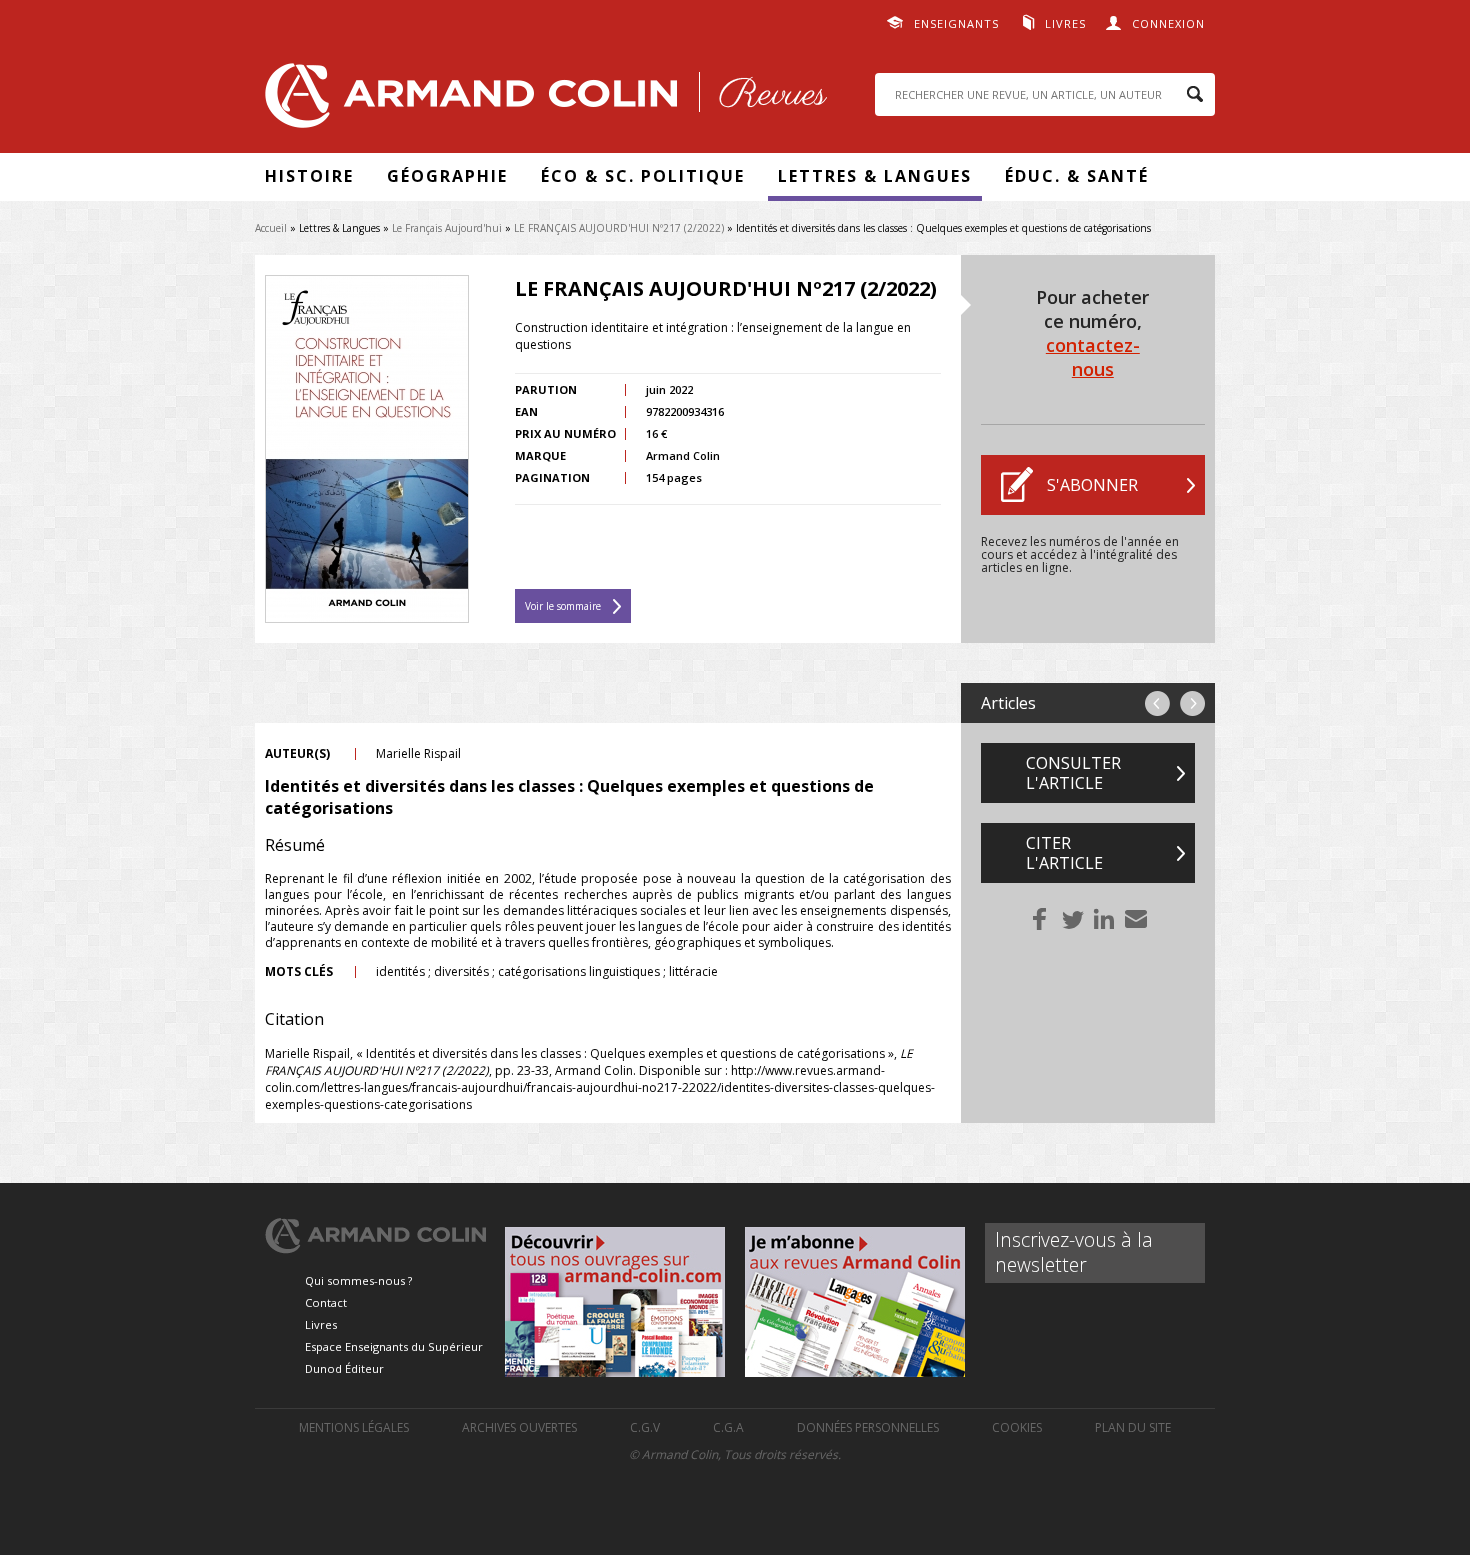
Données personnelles (868, 1427)
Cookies (1017, 1427)
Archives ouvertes (519, 1427)
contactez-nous (1093, 357)
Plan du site (1133, 1427)
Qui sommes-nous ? (358, 1280)
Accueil (271, 228)
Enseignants (956, 23)
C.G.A (728, 1427)
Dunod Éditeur (344, 1368)
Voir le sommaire (563, 606)
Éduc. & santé (1077, 176)
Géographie (447, 176)
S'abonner (1092, 485)
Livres (1065, 23)
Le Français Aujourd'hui (447, 228)
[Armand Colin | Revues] (541, 100)
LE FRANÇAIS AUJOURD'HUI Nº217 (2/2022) (619, 228)
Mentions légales (354, 1427)
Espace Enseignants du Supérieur (394, 1346)
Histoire (309, 176)
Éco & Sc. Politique (643, 176)
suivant (1192, 703)
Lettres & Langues (875, 176)
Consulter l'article (1073, 773)
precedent (1157, 703)
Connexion (1168, 23)
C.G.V (645, 1427)
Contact (326, 1302)
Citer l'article (1064, 853)
